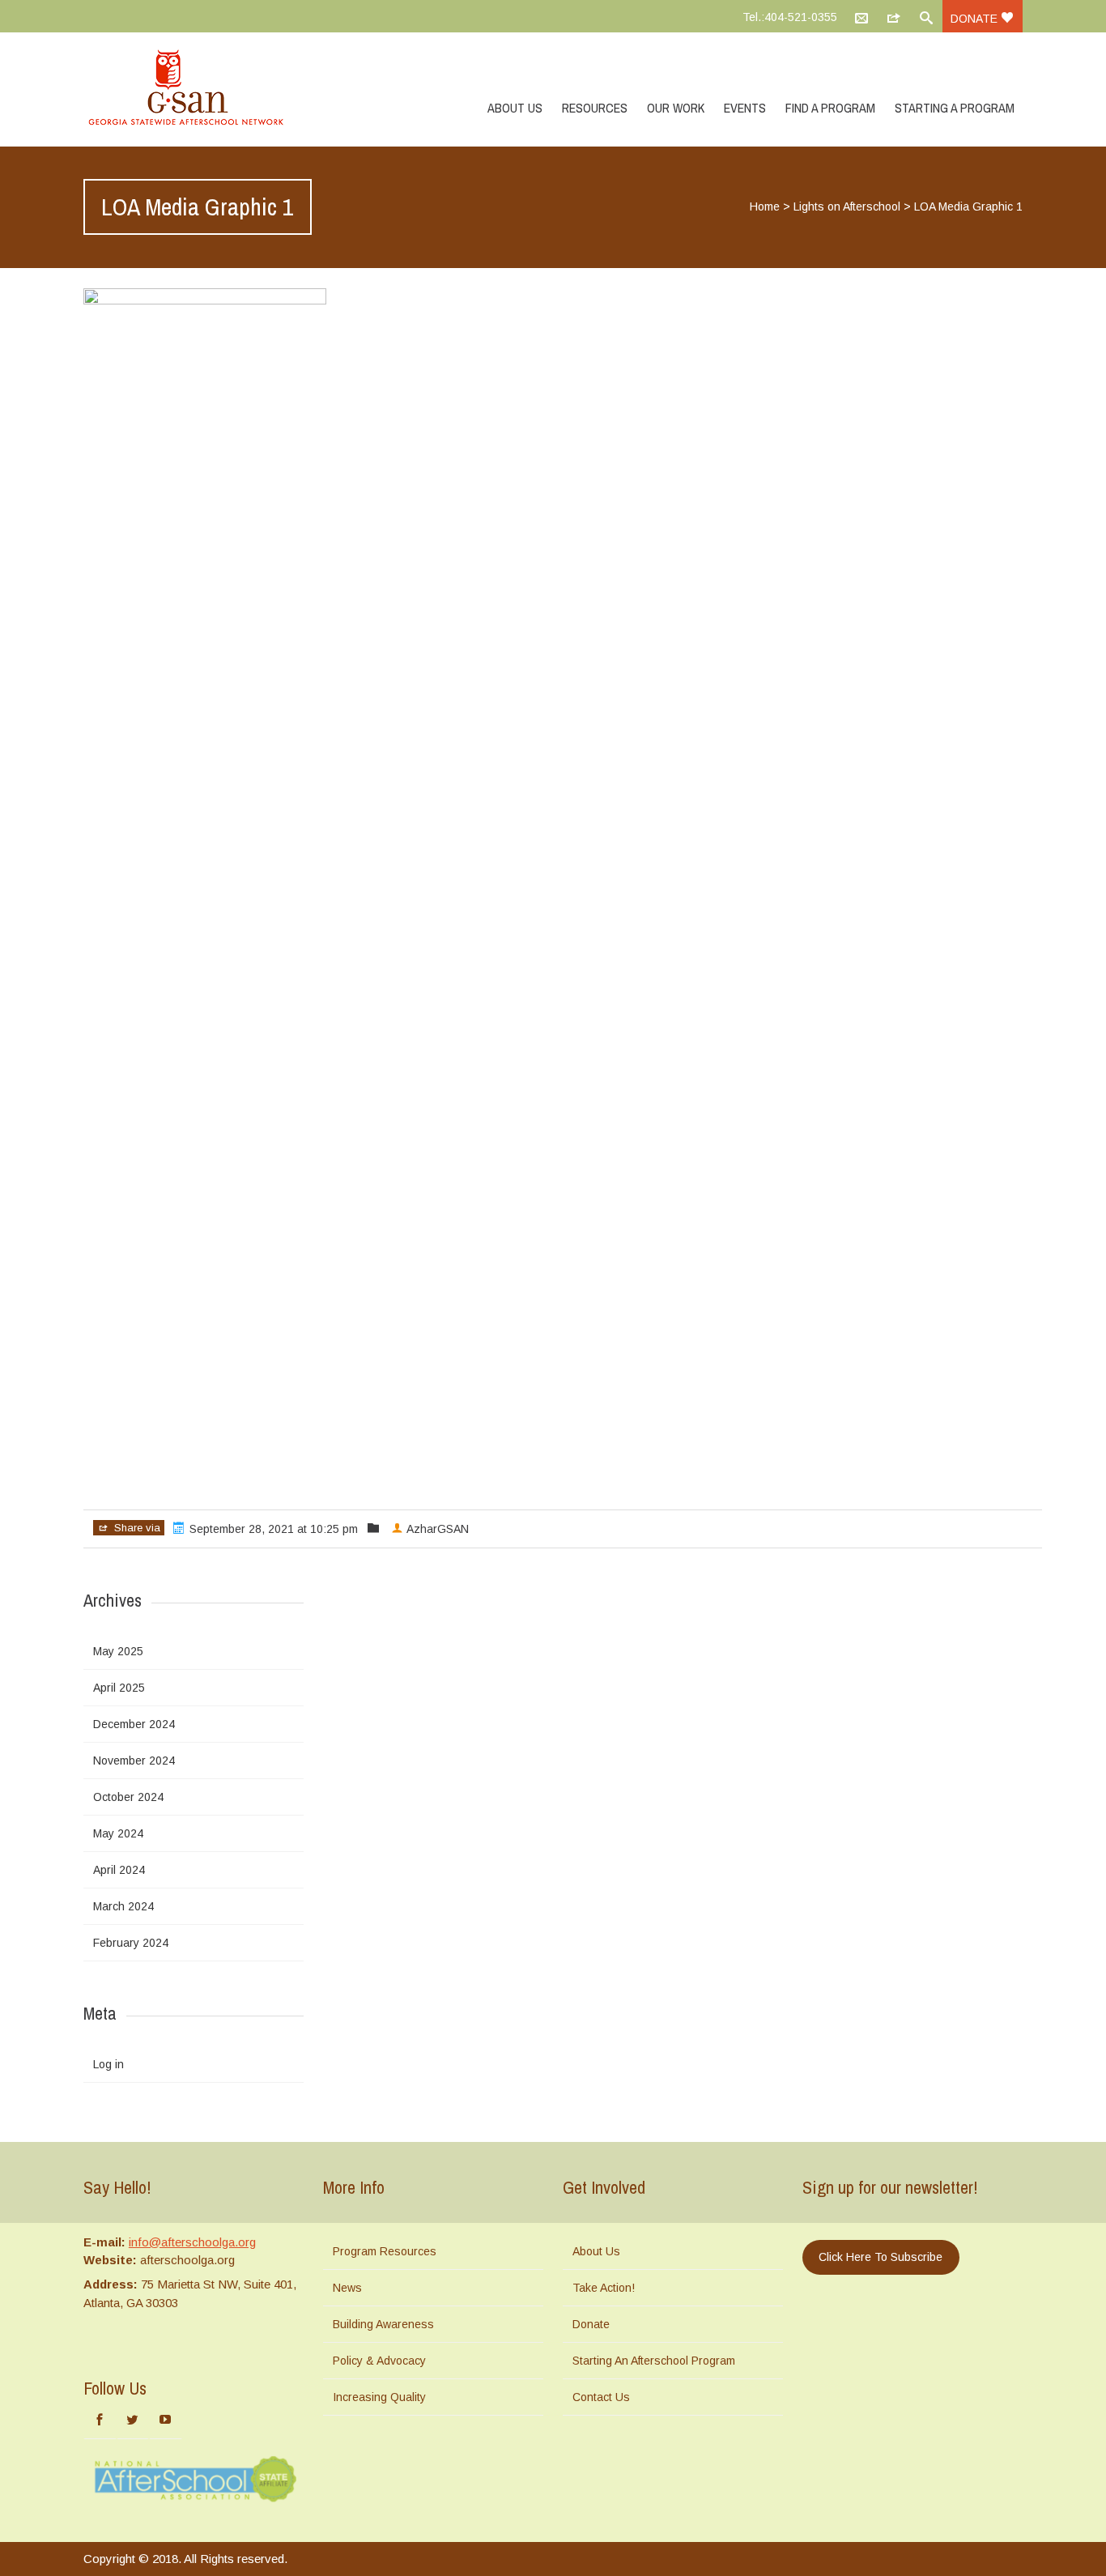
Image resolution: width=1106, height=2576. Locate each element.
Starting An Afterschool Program (654, 2361)
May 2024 (118, 1833)
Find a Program (830, 108)
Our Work (676, 108)
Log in (108, 2064)
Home (765, 207)
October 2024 (128, 1797)
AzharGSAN (438, 1529)
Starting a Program (955, 108)
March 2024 (123, 1906)
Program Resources (385, 2251)
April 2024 (119, 1870)
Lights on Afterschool (847, 207)
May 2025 (118, 1651)
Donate (976, 19)
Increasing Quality (379, 2397)
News (347, 2288)
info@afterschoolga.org (192, 2242)
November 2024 (134, 1761)
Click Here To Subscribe (881, 2257)
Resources (595, 108)
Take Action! (604, 2288)
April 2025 (119, 1688)
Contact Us (601, 2397)
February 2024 (131, 1943)
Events (745, 108)
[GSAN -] (205, 89)
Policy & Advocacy (379, 2361)
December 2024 (134, 1724)
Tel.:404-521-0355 (790, 17)
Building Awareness (383, 2324)
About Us (515, 108)
